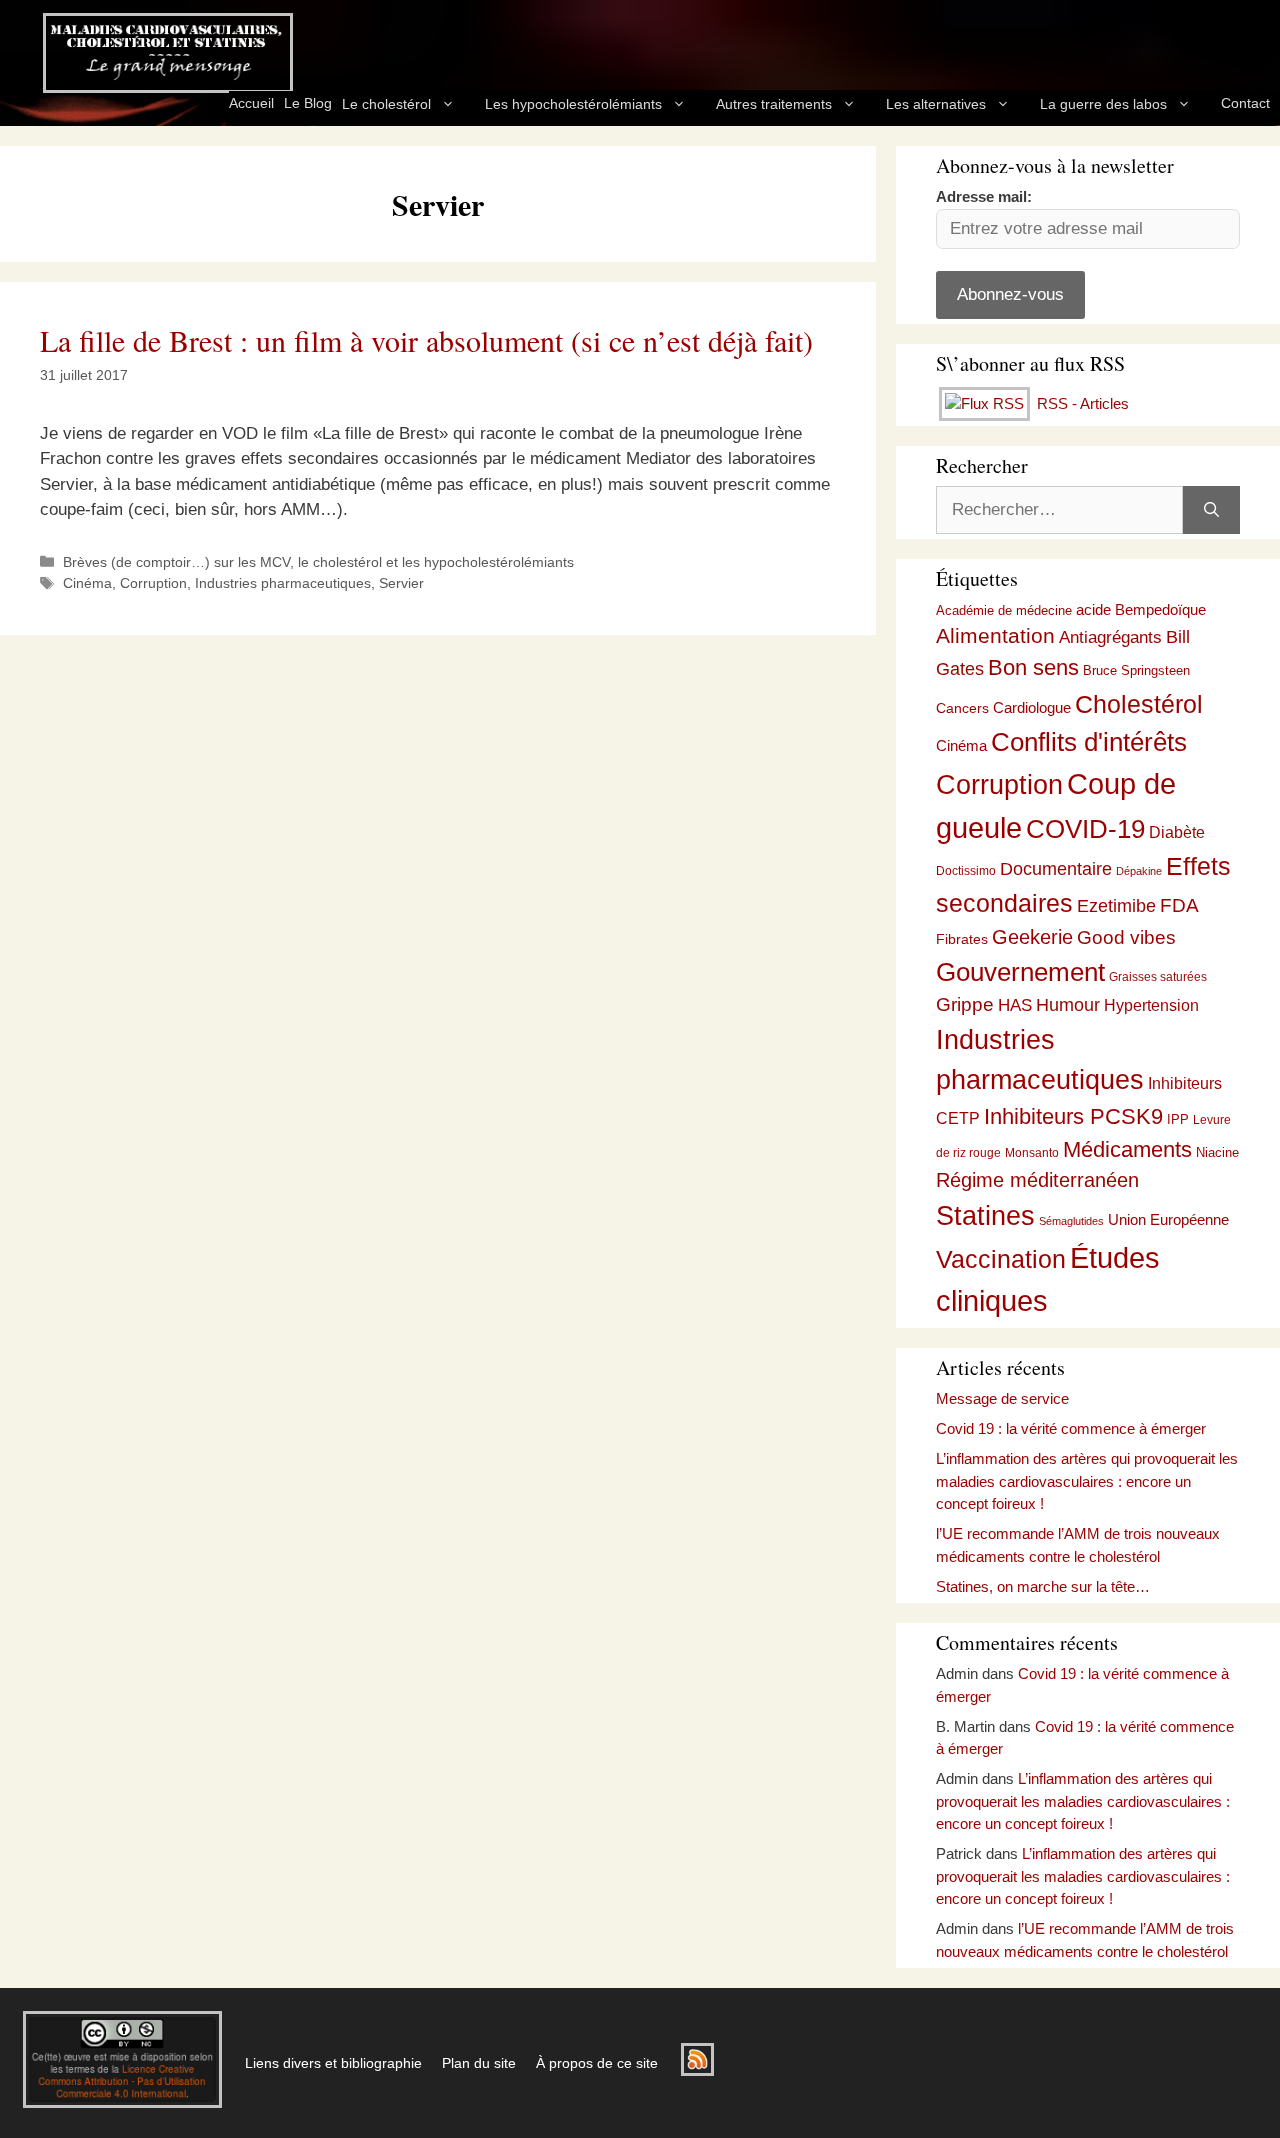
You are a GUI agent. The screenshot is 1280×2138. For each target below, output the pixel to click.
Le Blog (308, 103)
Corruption (153, 583)
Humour (1068, 1005)
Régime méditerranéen (1037, 1180)
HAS (1015, 1005)
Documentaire (1056, 869)
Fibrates (962, 939)
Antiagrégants (1110, 637)
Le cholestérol (386, 104)
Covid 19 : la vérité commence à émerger (1071, 1428)
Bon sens (1033, 668)
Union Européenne (1168, 1219)
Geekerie (1032, 937)
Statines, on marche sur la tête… (1043, 1586)
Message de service (1002, 1398)
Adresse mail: (984, 196)
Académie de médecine (1004, 610)
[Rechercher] (1211, 510)
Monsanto (1032, 1153)
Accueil (251, 103)
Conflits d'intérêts (1089, 742)
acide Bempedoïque (1141, 610)
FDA (1179, 905)
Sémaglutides (1071, 1221)
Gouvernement (1020, 972)
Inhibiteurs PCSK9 (1073, 1116)
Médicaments (1127, 1149)
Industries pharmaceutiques (283, 583)
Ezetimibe (1116, 905)
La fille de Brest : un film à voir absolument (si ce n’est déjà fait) (426, 340)
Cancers (962, 708)
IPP (1178, 1119)
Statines (985, 1215)
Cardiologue (1032, 707)
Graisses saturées (1158, 977)
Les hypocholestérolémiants (573, 104)
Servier (401, 583)
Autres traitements (774, 104)
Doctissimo (966, 871)
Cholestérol (1139, 704)
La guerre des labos (1103, 104)
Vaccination (1001, 1259)
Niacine (1217, 1152)
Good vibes (1126, 937)
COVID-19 (1085, 829)
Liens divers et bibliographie (333, 2063)
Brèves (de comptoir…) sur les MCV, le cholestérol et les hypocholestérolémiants (318, 562)
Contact (1245, 103)
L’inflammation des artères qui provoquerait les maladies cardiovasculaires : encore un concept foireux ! (1087, 1481)
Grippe (965, 1004)
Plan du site (479, 2063)
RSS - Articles (1081, 403)
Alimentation (995, 635)
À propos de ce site (597, 2063)
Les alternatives (936, 104)
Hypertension (1151, 1005)
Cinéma (87, 583)
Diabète (1177, 832)
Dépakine (1139, 871)
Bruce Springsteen (1136, 670)
